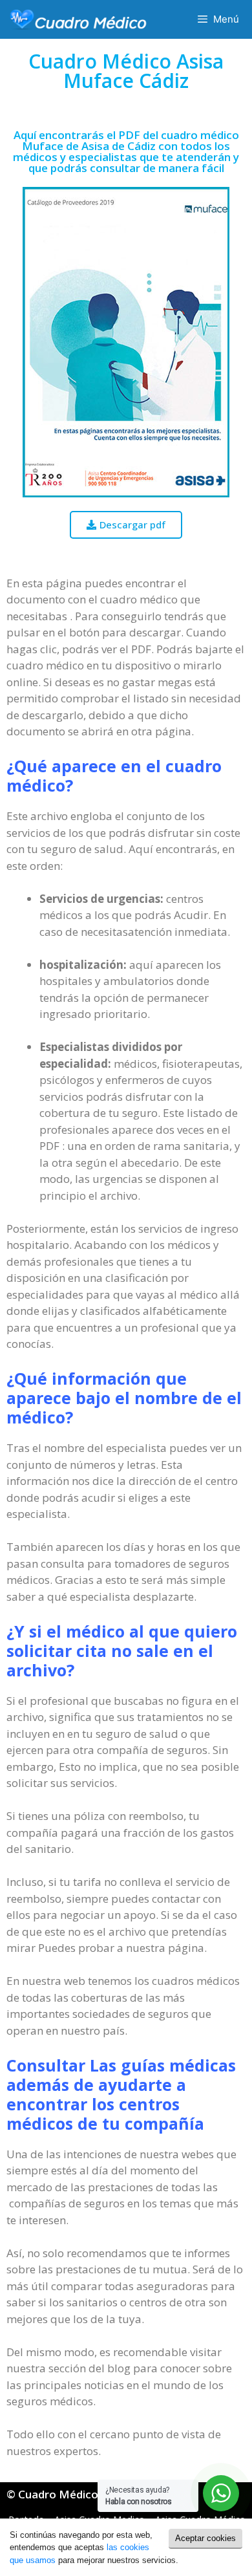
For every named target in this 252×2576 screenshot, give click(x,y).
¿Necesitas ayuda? (139, 2496)
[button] (126, 525)
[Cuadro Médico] (78, 19)
